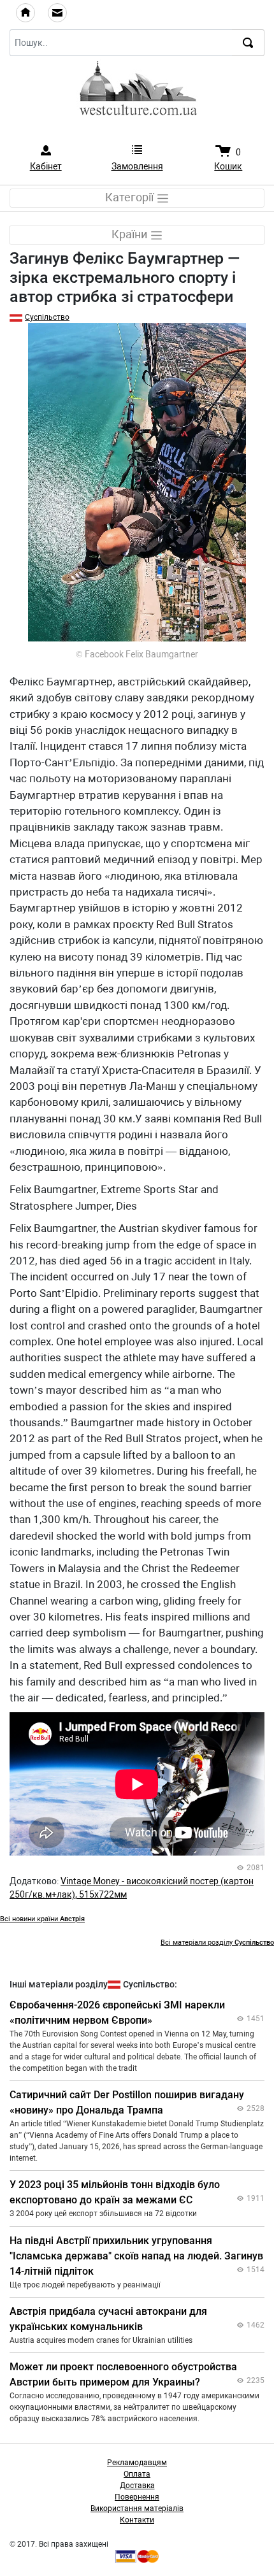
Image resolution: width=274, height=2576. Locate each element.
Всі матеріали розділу (217, 1943)
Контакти (137, 2520)
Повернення (137, 2497)
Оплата (137, 2474)
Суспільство (47, 317)
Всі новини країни (42, 1919)
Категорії (131, 197)
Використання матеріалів (137, 2508)
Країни (131, 234)
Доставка (137, 2486)
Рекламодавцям (137, 2463)
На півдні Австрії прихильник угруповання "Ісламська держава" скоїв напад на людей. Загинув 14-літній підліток (136, 2256)
